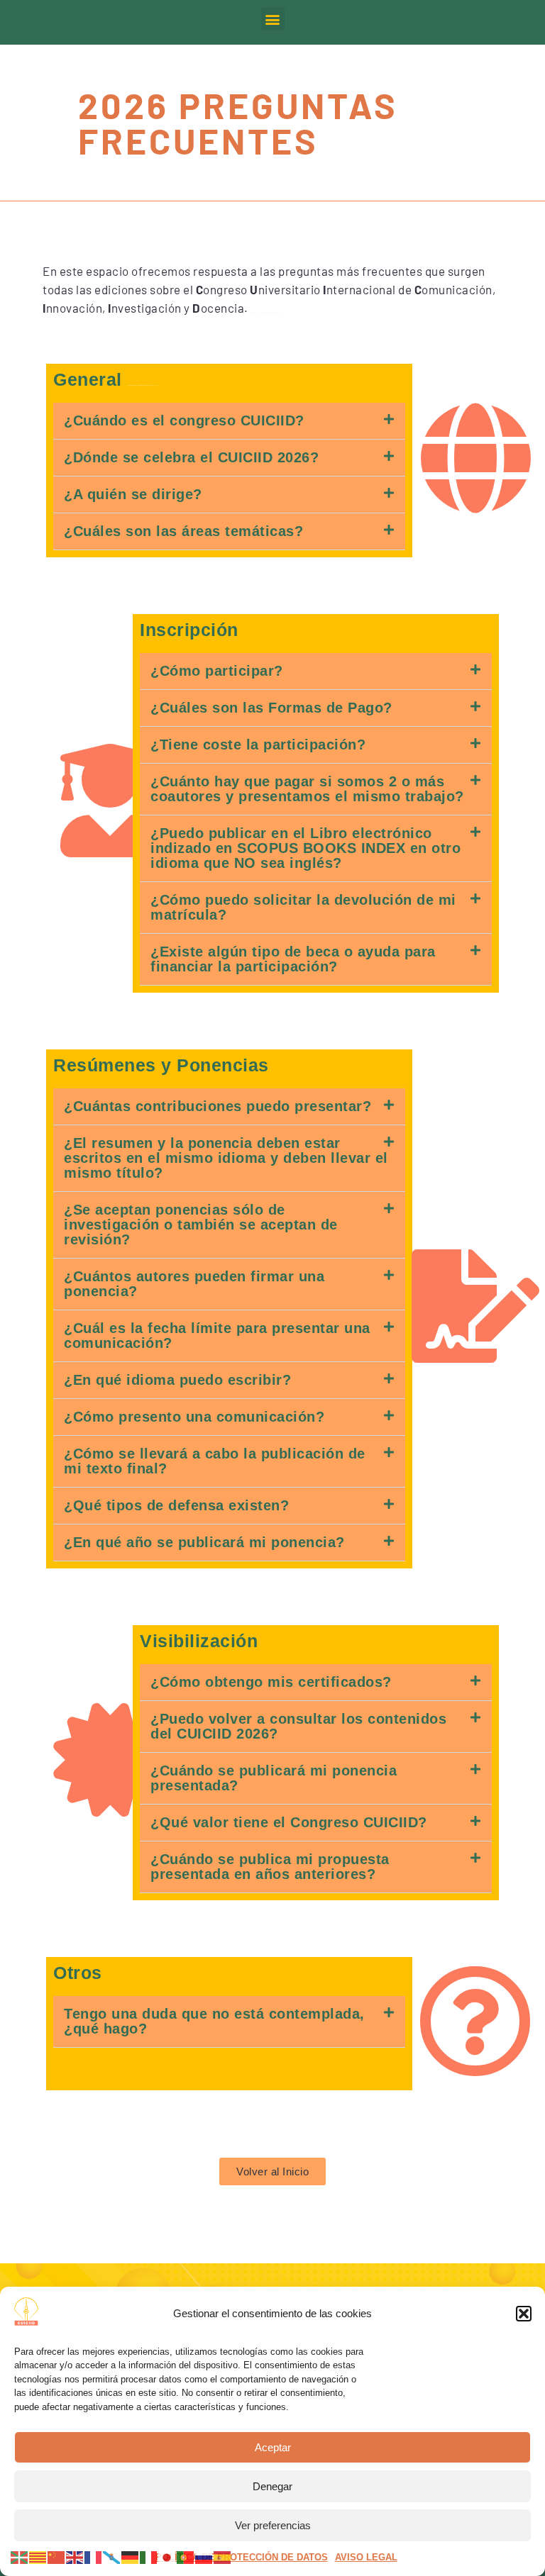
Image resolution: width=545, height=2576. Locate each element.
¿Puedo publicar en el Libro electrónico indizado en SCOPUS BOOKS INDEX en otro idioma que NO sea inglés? (305, 848)
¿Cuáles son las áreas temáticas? (183, 531)
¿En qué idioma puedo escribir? (177, 1380)
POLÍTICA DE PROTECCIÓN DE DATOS (242, 2557)
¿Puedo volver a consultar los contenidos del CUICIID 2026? (298, 1726)
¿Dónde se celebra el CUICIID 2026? (191, 457)
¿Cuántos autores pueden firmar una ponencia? (194, 1284)
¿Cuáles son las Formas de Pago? (271, 708)
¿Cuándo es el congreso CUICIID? (184, 420)
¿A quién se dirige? (133, 494)
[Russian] (204, 2557)
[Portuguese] (186, 2557)
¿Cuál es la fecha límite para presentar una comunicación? (217, 1336)
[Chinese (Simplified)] (57, 2557)
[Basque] (20, 2557)
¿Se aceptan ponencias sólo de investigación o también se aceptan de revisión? (201, 1225)
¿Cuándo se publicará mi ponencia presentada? (274, 1778)
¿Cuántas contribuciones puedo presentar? (218, 1106)
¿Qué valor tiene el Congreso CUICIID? (289, 1822)
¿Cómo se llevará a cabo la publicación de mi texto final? (215, 1461)
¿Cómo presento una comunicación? (194, 1417)
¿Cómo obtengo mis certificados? (271, 1682)
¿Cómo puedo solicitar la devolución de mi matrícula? (303, 907)
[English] (75, 2557)
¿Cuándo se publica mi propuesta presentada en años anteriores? (270, 1867)
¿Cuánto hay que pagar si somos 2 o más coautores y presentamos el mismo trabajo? (307, 789)
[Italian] (149, 2557)
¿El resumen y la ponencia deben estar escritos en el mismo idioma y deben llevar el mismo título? (226, 1158)
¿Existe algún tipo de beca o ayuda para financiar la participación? (293, 959)
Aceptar (273, 2447)
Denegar (272, 2486)
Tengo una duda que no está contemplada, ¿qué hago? (214, 2021)
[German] (131, 2557)
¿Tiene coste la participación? (258, 745)
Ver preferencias (273, 2525)
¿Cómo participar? (217, 671)
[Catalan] (38, 2557)
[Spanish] (223, 2557)
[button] (524, 2314)
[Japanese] (167, 2557)
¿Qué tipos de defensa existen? (176, 1505)
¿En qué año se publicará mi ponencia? (204, 1542)
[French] (94, 2557)
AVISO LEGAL (366, 2557)
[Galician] (112, 2557)
